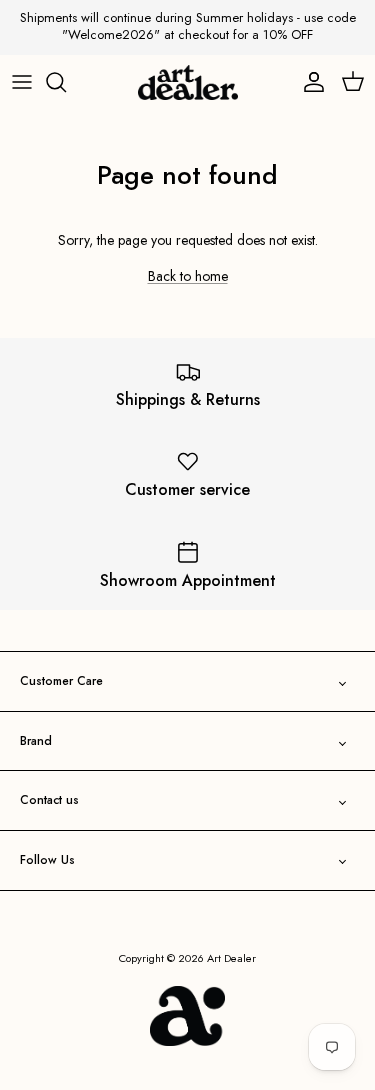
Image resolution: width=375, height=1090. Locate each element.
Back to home (188, 276)
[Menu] (22, 82)
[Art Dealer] (188, 83)
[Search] (66, 82)
